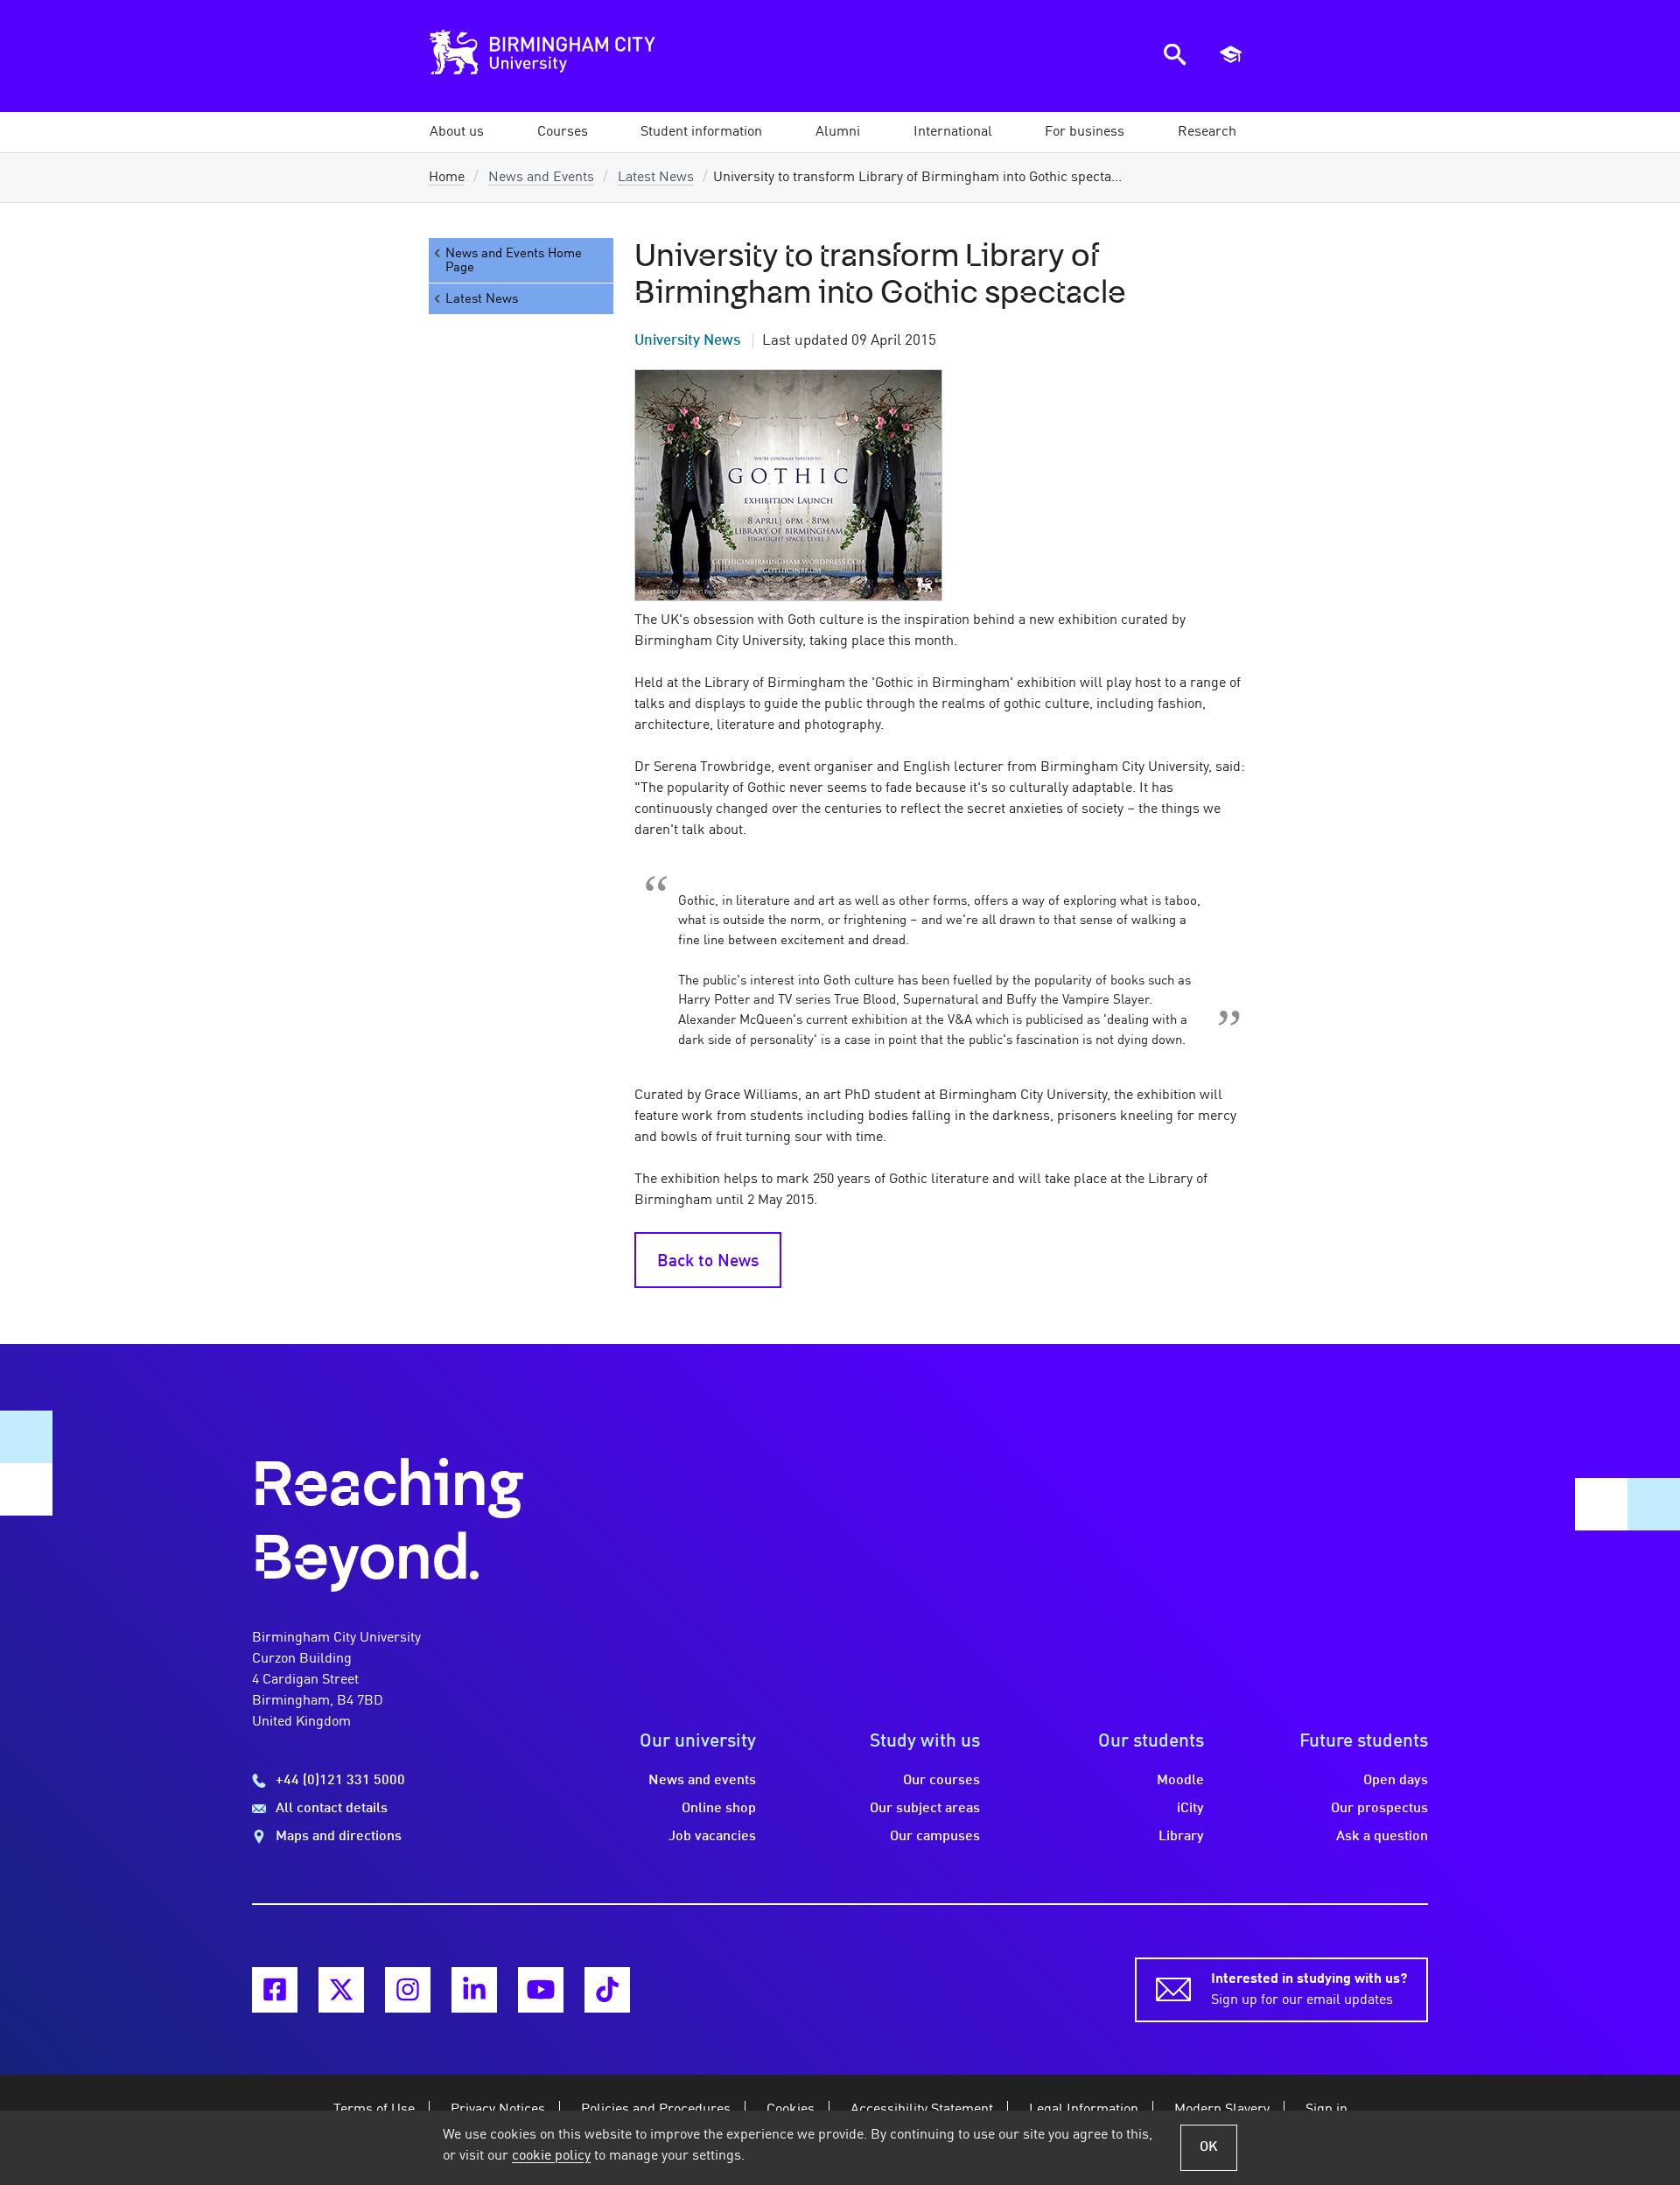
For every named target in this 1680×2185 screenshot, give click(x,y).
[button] (457, 132)
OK (1209, 2147)
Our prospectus (1379, 1809)
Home (447, 178)
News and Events (541, 178)
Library (1181, 1837)
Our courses (941, 1781)
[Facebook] (275, 1990)
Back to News (708, 1262)
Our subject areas (925, 1809)
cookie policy (551, 2156)
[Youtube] (541, 1990)
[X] (341, 1990)
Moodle (1180, 1781)
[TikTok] (607, 1990)
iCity (1190, 1809)
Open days (1396, 1781)
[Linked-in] (474, 1990)
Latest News (656, 178)
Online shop (719, 1809)
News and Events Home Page (514, 261)
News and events (702, 1781)
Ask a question (1382, 1837)
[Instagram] (408, 1990)
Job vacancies (712, 1837)
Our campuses (935, 1837)
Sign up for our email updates (1309, 1990)
